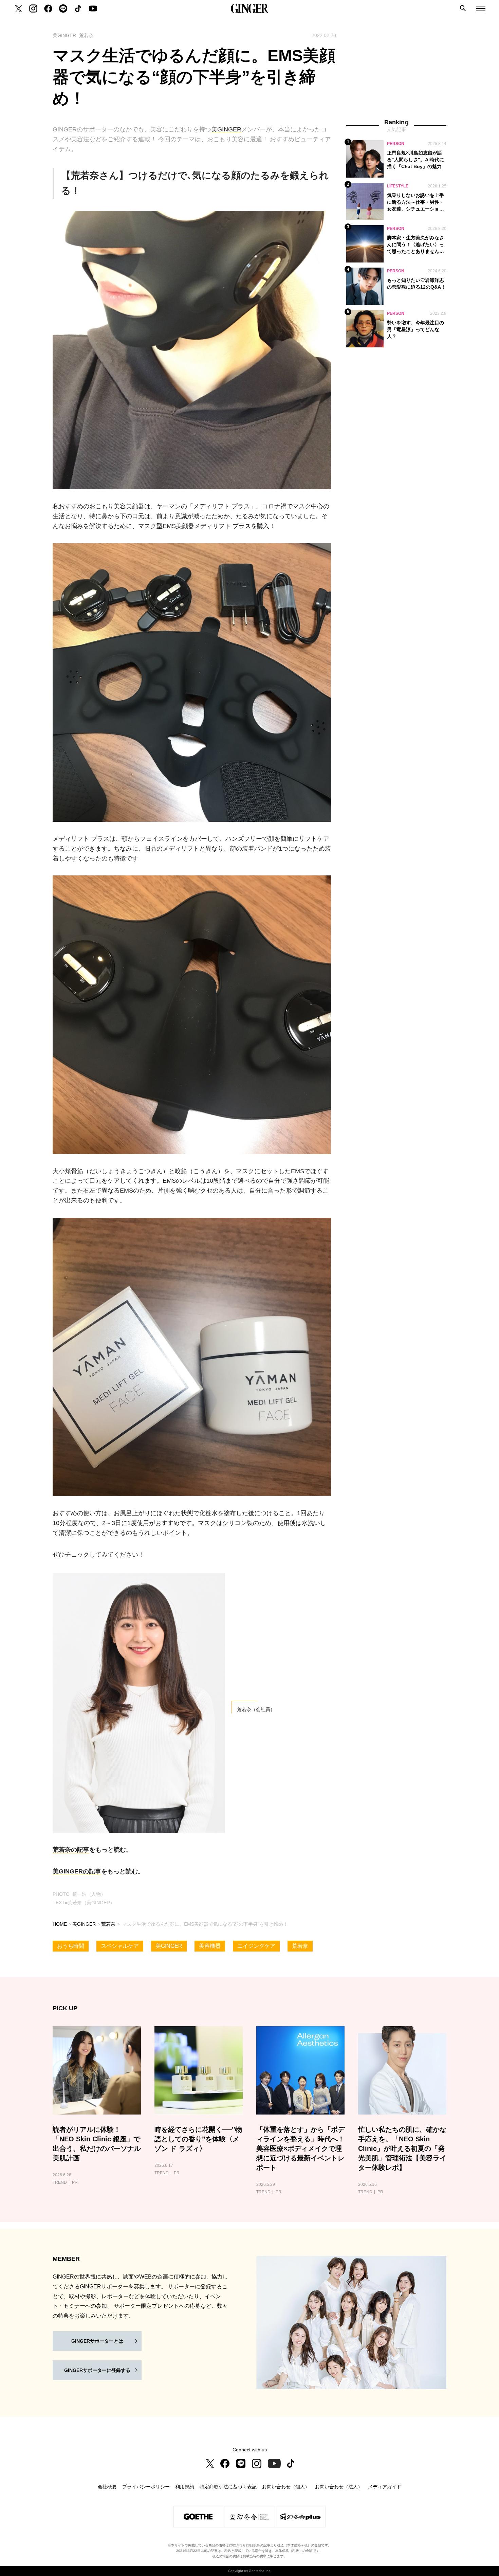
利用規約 (185, 2487)
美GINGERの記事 (77, 1871)
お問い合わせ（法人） (339, 2487)
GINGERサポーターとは (97, 2341)
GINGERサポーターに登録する (97, 2370)
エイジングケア (256, 1946)
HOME (60, 1924)
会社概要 (107, 2487)
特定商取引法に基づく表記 (228, 2487)
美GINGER (226, 129)
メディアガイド (385, 2487)
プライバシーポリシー (146, 2487)
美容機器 (210, 1946)
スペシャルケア (120, 1946)
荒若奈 (108, 1924)
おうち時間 (71, 1946)
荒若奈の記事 (71, 1850)
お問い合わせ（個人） (286, 2487)
